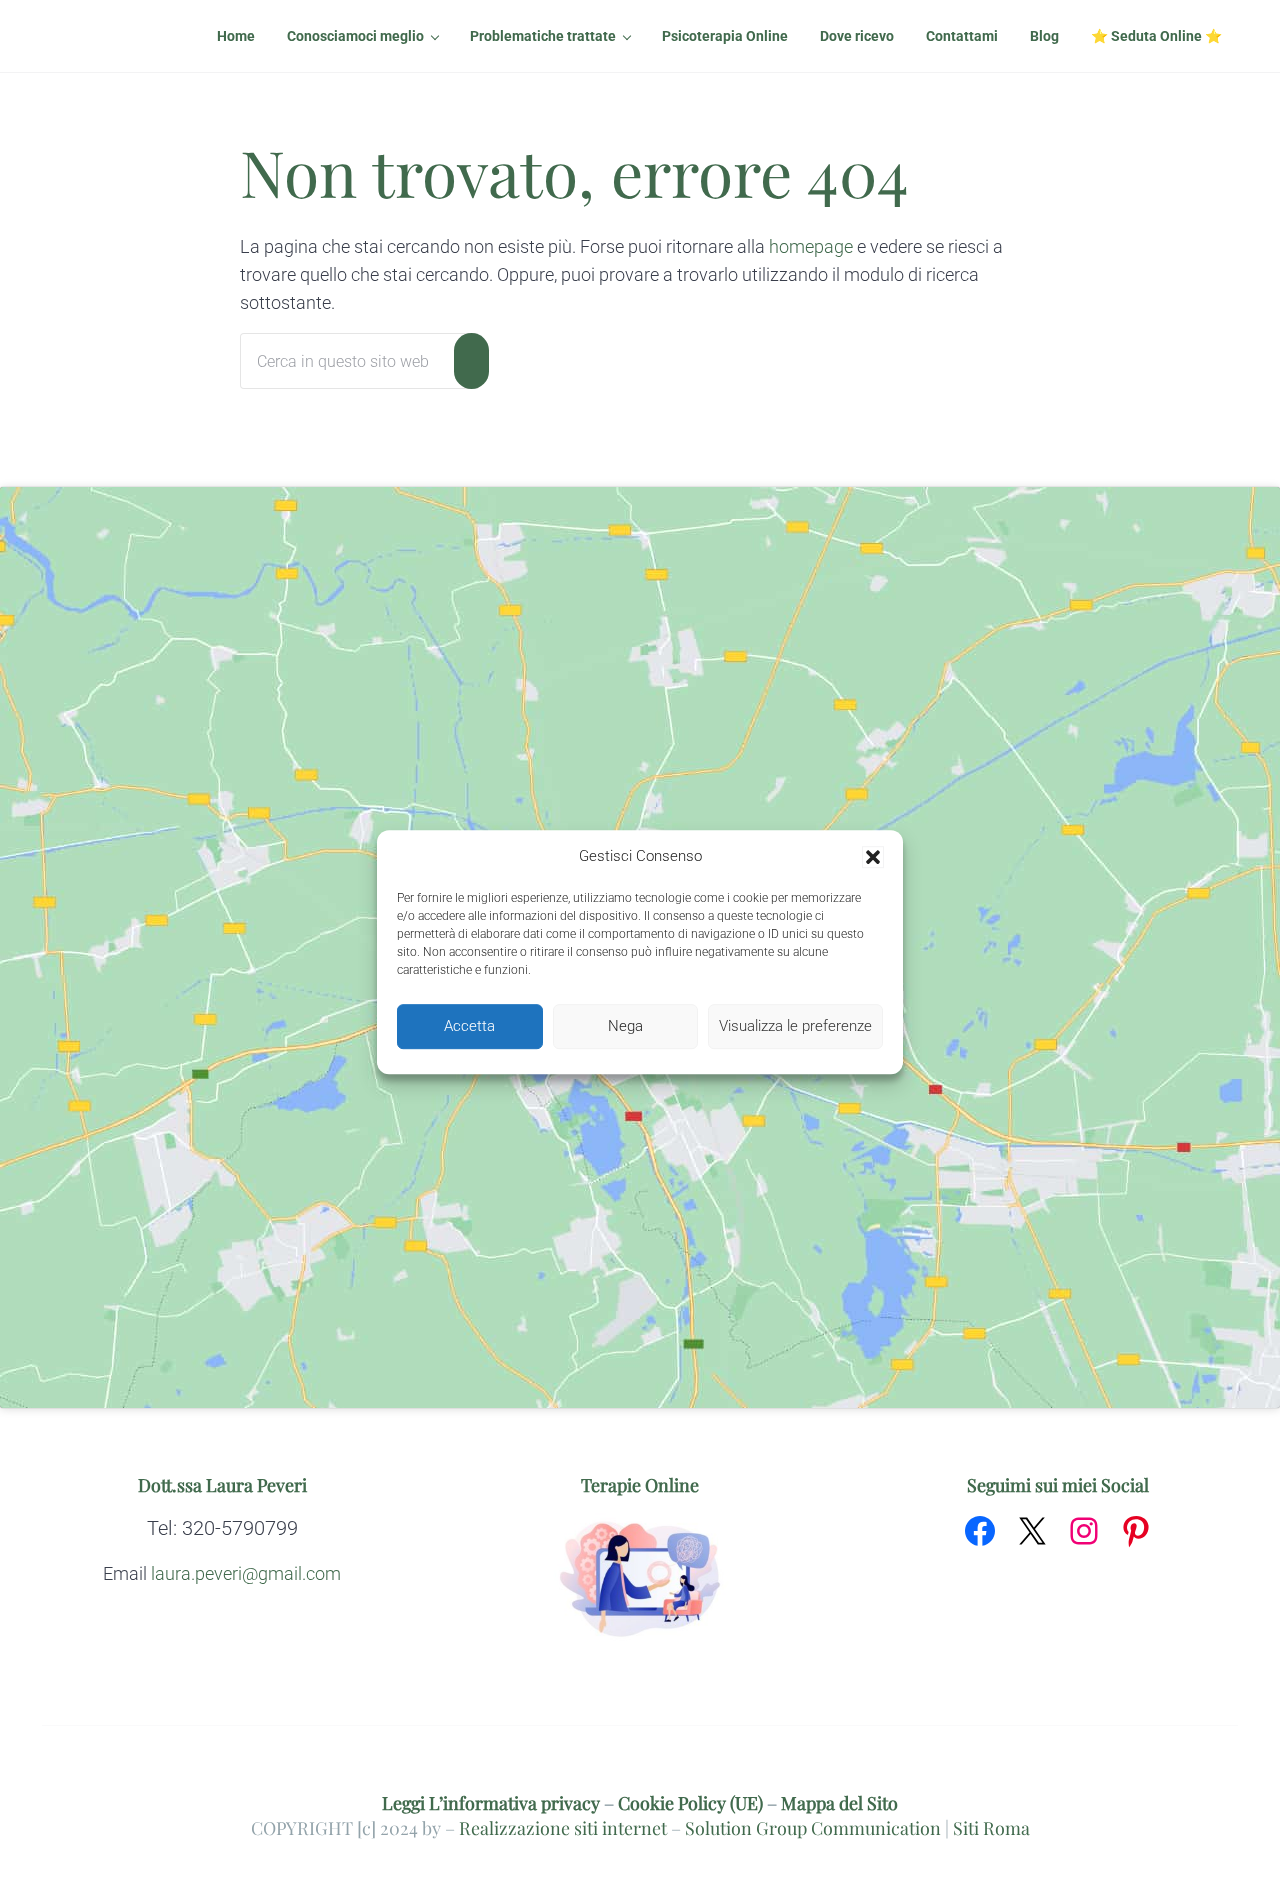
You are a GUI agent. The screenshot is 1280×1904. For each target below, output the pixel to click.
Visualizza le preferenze (795, 1026)
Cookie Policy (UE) (690, 1802)
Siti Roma (991, 1827)
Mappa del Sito (839, 1802)
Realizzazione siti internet (563, 1827)
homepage (811, 246)
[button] (873, 857)
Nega (625, 1026)
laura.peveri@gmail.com (246, 1573)
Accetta (469, 1026)
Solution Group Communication (813, 1827)
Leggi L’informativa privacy (491, 1802)
